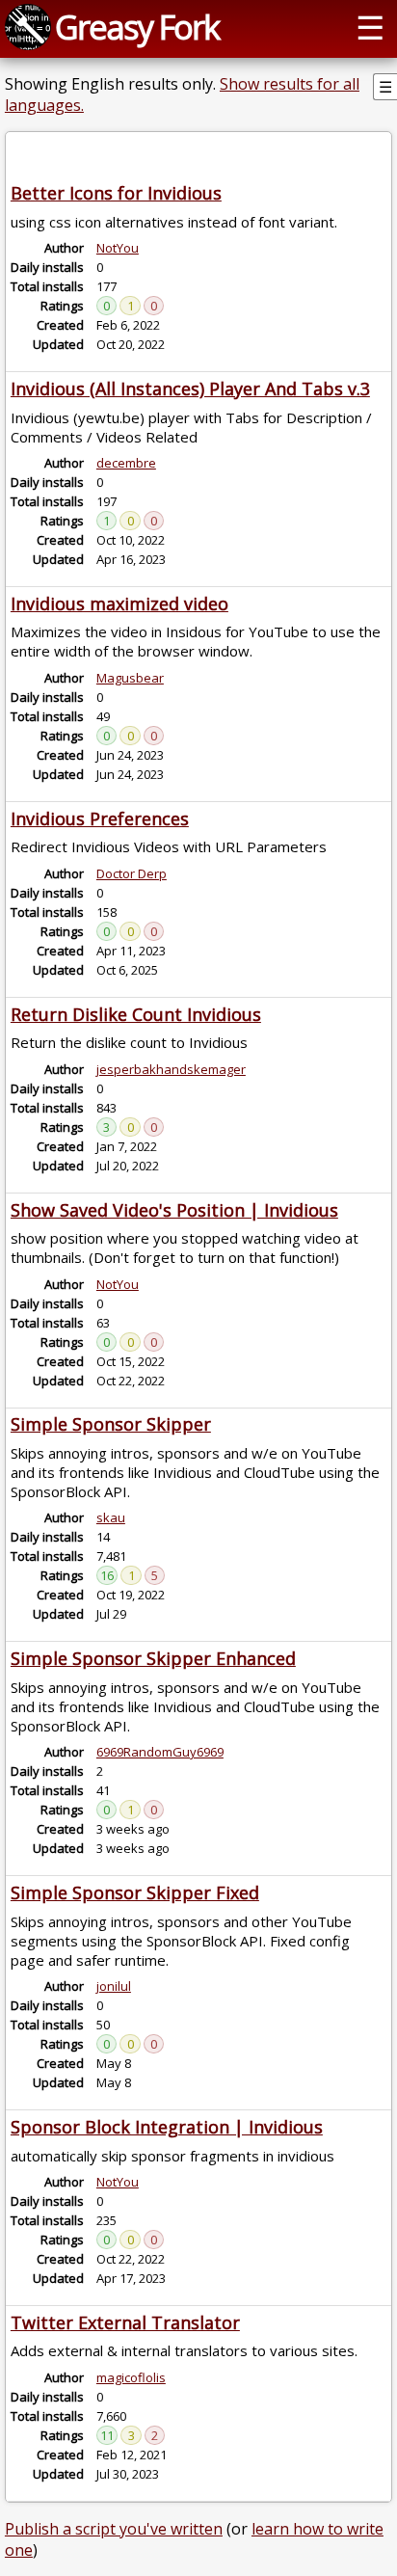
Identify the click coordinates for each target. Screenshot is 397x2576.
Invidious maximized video (119, 604)
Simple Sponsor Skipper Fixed (135, 1892)
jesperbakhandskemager (171, 1069)
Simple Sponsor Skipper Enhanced (153, 1658)
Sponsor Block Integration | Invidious (167, 2127)
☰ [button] (370, 27)
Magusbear (130, 678)
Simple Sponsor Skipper (111, 1424)
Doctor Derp (132, 873)
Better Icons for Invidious (116, 193)
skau (111, 1517)
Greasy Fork (137, 27)
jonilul (114, 1986)
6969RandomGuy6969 (160, 1752)
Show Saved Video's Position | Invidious (174, 1210)
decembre (126, 463)
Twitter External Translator (125, 2322)
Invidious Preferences (100, 818)
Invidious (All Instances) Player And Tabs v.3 (190, 389)
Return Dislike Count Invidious (136, 1014)
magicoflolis (131, 2377)
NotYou (118, 248)
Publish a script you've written (114, 2529)
